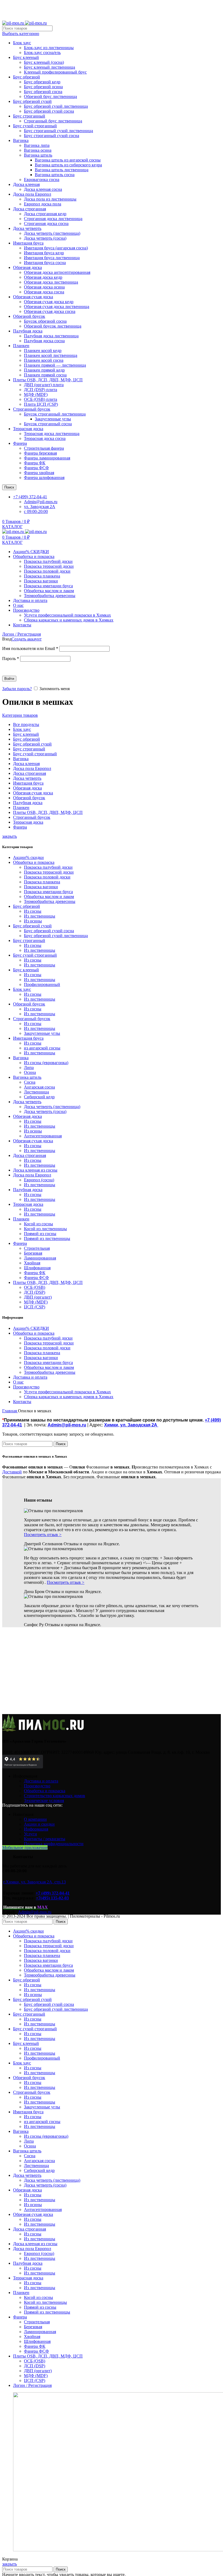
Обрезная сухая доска (33, 297)
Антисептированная (43, 1136)
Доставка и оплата (41, 1781)
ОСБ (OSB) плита (41, 399)
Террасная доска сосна (45, 438)
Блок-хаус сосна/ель (42, 53)
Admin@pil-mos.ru (41, 502)
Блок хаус (22, 43)
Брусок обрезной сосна (45, 321)
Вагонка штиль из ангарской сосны (68, 160)
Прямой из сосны (40, 1234)
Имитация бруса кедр (44, 253)
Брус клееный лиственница (49, 67)
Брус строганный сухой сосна (52, 136)
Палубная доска (28, 331)
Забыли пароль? (17, 689)
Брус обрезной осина (43, 87)
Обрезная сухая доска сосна (50, 311)
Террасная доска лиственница (52, 434)
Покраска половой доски (47, 571)
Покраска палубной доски (48, 561)
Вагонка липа (37, 145)
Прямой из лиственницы (47, 1238)
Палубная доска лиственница (51, 336)
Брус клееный (26, 57)
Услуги (30, 1834)
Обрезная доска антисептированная (57, 272)
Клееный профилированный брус (55, 72)
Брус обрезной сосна (43, 92)
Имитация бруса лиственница (52, 258)
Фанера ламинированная (47, 458)
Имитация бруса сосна (45, 263)
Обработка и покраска (45, 1791)
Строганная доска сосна (46, 223)
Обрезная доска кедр (43, 277)
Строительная (37, 1248)
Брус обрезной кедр (42, 82)
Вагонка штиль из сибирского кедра (68, 165)
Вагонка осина (38, 150)
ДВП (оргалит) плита (44, 385)
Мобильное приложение (25, 1847)
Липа (29, 1067)
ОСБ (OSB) (35, 1287)
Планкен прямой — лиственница (55, 365)
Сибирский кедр (39, 1097)
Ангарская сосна (39, 1087)
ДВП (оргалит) (38, 1297)
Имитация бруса (28, 243)
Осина (30, 1072)
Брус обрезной (27, 77)
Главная (10, 1411)
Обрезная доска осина (44, 287)
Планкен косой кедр (43, 350)
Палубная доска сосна (44, 341)
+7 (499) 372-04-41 (53, 1893)
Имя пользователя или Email (30, 648)
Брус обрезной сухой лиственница (56, 106)
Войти (9, 679)
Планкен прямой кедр (44, 370)
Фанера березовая (40, 453)
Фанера (20, 443)
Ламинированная (40, 1258)
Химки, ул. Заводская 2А (131, 1425)
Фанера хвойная (39, 473)
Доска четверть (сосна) (45, 238)
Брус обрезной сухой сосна (49, 111)
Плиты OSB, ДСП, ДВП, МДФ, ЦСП (48, 380)
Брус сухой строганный (35, 126)
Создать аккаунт (27, 639)
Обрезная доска (27, 267)
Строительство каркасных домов (55, 1796)
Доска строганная (30, 209)
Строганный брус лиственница (53, 121)
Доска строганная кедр (45, 214)
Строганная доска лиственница (53, 219)
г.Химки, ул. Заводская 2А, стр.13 (35, 1882)
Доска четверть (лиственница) (52, 233)
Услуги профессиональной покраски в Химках (67, 615)
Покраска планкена (42, 576)
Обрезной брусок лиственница (53, 326)
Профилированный (42, 984)
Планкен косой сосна (44, 360)
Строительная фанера (44, 448)
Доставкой (12, 1472)
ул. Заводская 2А (40, 507)
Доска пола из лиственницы (50, 199)
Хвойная (32, 1263)
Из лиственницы (40, 916)
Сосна (30, 1082)
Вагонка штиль (38, 155)
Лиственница (36, 1092)
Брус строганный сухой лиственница (58, 131)
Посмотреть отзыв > (43, 1535)
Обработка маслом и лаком (49, 591)
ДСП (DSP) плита (41, 390)
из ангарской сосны (42, 1048)
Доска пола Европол (32, 194)
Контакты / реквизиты (45, 1839)
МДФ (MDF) (36, 394)
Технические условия (44, 1801)
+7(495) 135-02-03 (52, 1898)
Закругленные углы (53, 419)
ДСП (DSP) (35, 1292)
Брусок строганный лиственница (55, 414)
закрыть (10, 836)
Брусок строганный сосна (48, 424)
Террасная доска (28, 429)
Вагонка (21, 140)
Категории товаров (20, 715)
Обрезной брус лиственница (50, 96)
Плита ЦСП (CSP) (41, 404)
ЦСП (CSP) (35, 1307)
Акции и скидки (39, 1824)
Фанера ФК (35, 463)
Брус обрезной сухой (32, 101)
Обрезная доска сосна (44, 292)
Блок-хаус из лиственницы (49, 48)
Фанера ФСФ (36, 468)
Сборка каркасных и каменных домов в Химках (69, 620)
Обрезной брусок (29, 316)
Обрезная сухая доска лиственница (57, 307)
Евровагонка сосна (42, 180)
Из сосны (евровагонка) (46, 1063)
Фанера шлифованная (44, 478)
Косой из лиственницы (45, 1229)
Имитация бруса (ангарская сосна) (56, 248)
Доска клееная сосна (43, 189)
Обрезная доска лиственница (51, 282)
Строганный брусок (32, 409)
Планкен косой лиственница (51, 355)
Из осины (33, 921)
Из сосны (33, 911)
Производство (37, 1786)
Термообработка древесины (50, 596)
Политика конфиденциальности (54, 1844)
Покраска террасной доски (49, 566)
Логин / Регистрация (32, 2385)
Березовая (33, 1253)
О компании (35, 1819)
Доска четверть (27, 228)
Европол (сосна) (39, 1180)
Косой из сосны (38, 1224)
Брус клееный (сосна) (44, 62)
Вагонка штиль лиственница (62, 170)
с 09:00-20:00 (36, 511)
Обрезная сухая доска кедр (49, 302)
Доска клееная (26, 184)
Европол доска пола (43, 204)
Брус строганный (29, 116)
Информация (36, 1829)
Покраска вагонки (41, 581)
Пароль (11, 659)
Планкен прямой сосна (45, 375)
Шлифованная (37, 1268)
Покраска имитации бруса (48, 586)
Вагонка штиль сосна (55, 175)
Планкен (21, 346)
